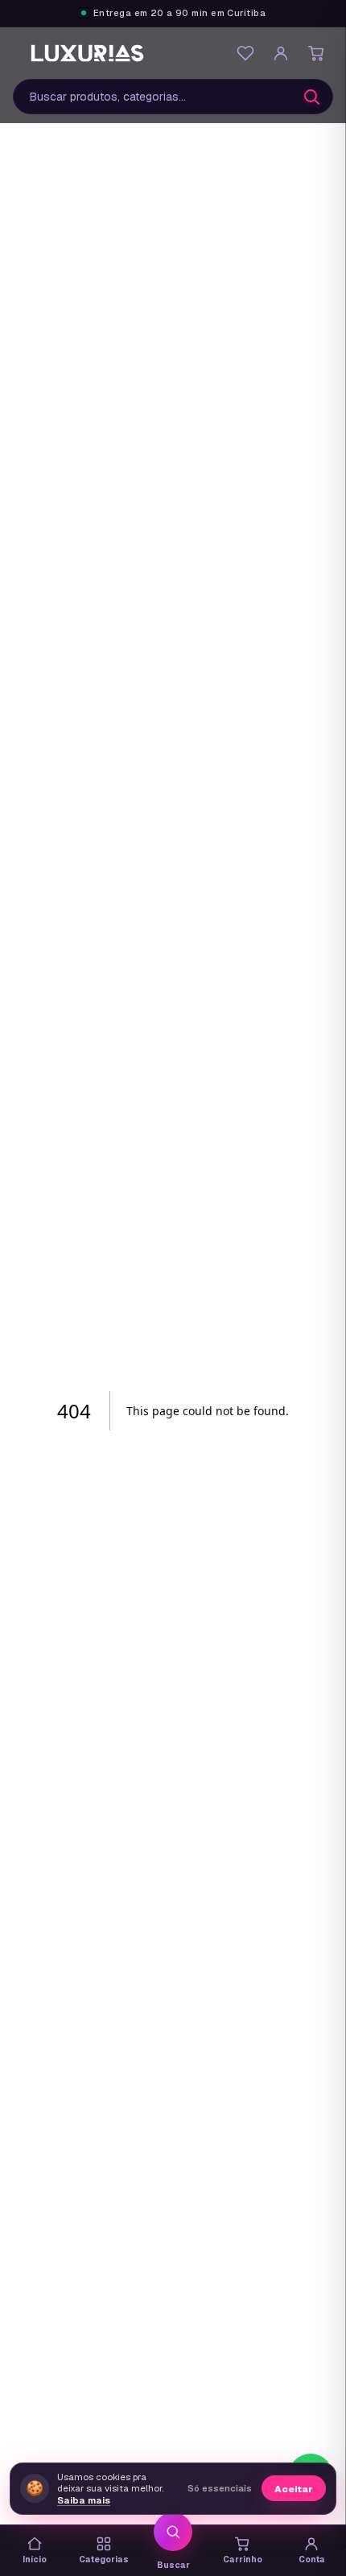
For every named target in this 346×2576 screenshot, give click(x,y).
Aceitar (294, 2489)
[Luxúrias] (89, 53)
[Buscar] (311, 97)
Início (35, 2559)
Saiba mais (84, 2500)
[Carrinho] (316, 53)
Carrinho (243, 2559)
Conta (312, 2559)
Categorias (104, 2559)
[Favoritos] (245, 53)
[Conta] (281, 53)
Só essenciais (220, 2488)
